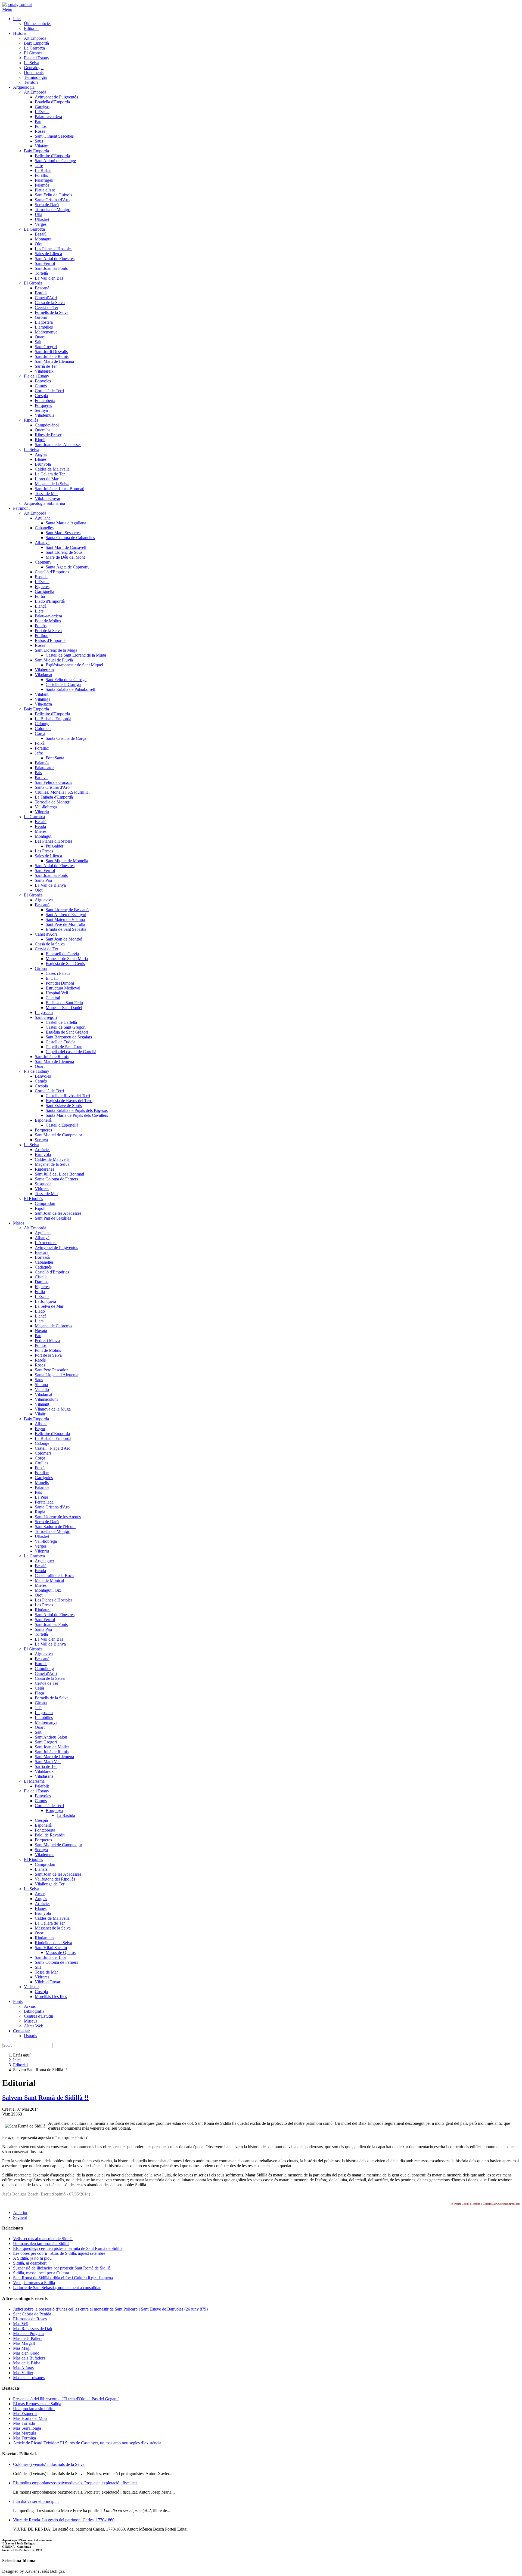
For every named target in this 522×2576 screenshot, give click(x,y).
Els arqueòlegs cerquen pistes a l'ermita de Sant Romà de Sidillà (68, 2248)
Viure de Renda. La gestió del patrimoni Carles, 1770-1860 (64, 2520)
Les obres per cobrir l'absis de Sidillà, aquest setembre (59, 2253)
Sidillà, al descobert (30, 2263)
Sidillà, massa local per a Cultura (41, 2273)
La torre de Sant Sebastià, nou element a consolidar (57, 2288)
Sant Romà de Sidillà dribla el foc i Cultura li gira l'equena (63, 2278)
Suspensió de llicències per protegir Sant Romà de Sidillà (62, 2268)
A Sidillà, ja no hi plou (32, 2258)
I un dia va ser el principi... (36, 2501)
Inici (17, 2060)
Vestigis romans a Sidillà (34, 2283)
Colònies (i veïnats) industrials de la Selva (49, 2464)
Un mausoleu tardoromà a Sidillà (41, 2243)
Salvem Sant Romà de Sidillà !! (45, 2098)
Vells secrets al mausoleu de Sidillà (43, 2239)
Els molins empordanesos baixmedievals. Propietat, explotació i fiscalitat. (75, 2483)
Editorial (20, 2065)
